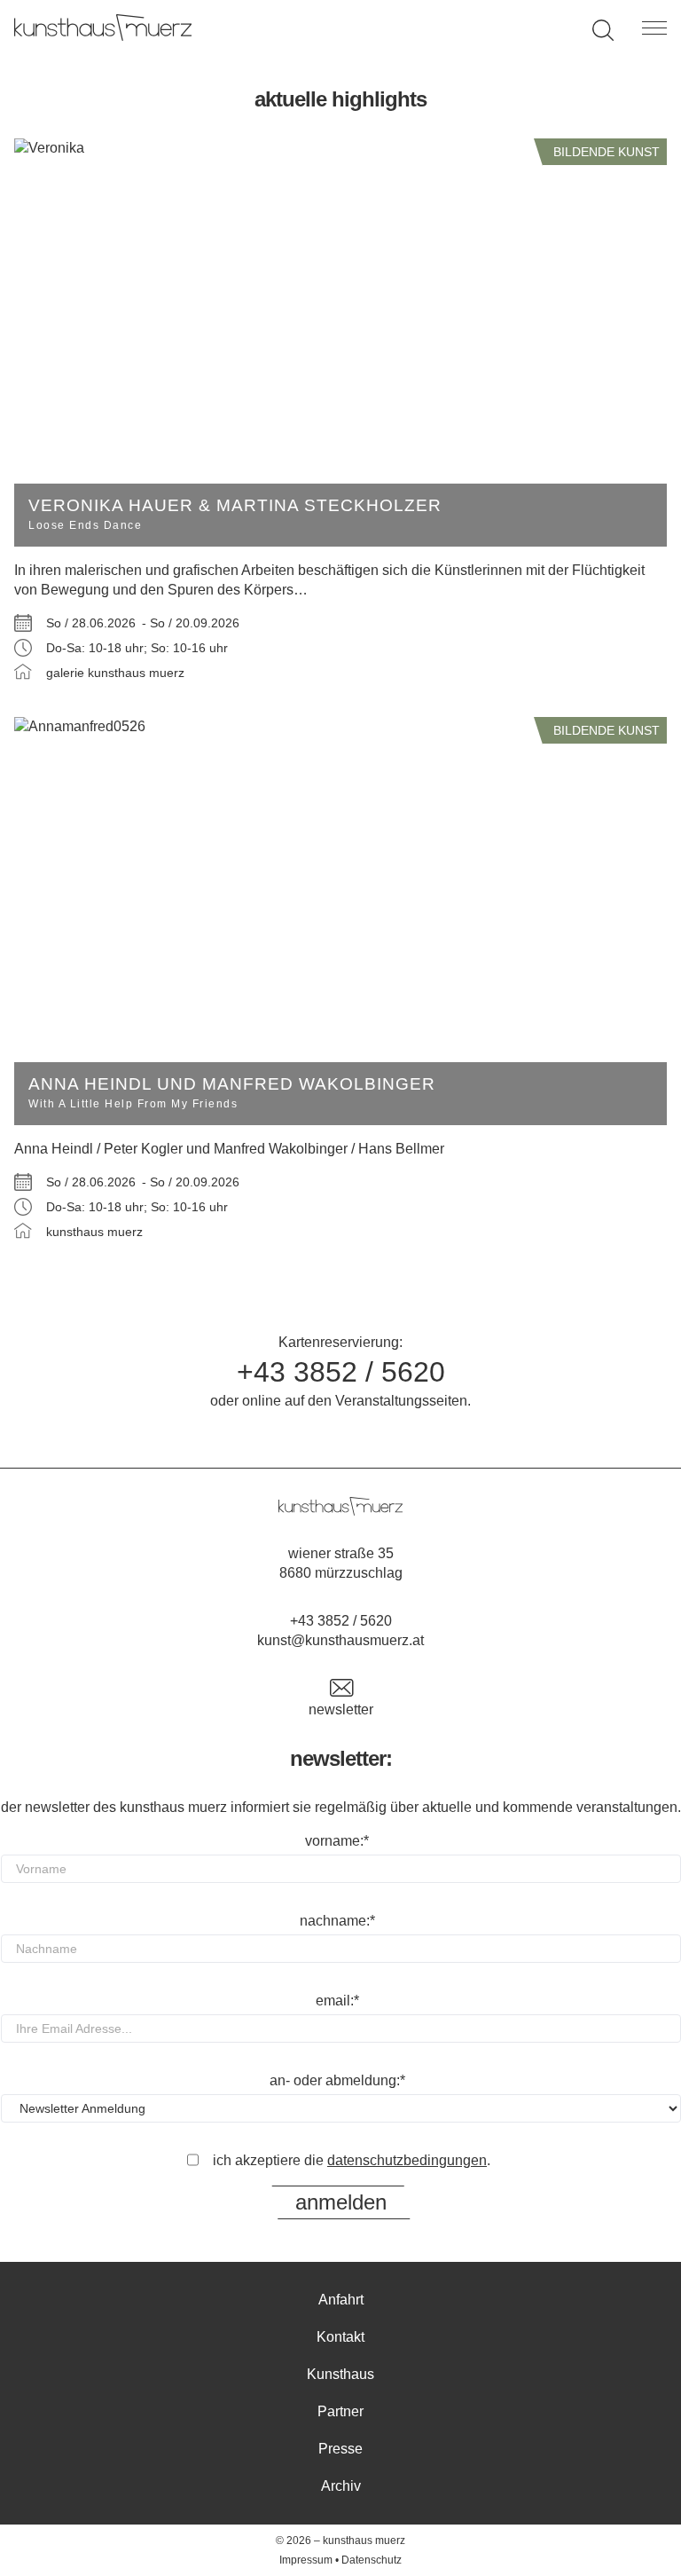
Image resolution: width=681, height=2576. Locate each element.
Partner (340, 2411)
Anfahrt (341, 2300)
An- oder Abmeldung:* (337, 2080)
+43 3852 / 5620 (341, 1372)
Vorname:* (337, 1841)
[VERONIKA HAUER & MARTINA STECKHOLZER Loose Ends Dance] (340, 148)
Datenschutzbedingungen (407, 2160)
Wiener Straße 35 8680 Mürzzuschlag (341, 1563)
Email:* (337, 2001)
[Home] (103, 36)
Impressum (306, 2560)
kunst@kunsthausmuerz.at (340, 1640)
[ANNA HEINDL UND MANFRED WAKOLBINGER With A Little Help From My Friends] (340, 727)
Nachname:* (337, 1921)
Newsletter (341, 1709)
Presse (340, 2449)
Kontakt (340, 2337)
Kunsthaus (340, 2374)
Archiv (341, 2486)
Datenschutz (372, 2560)
